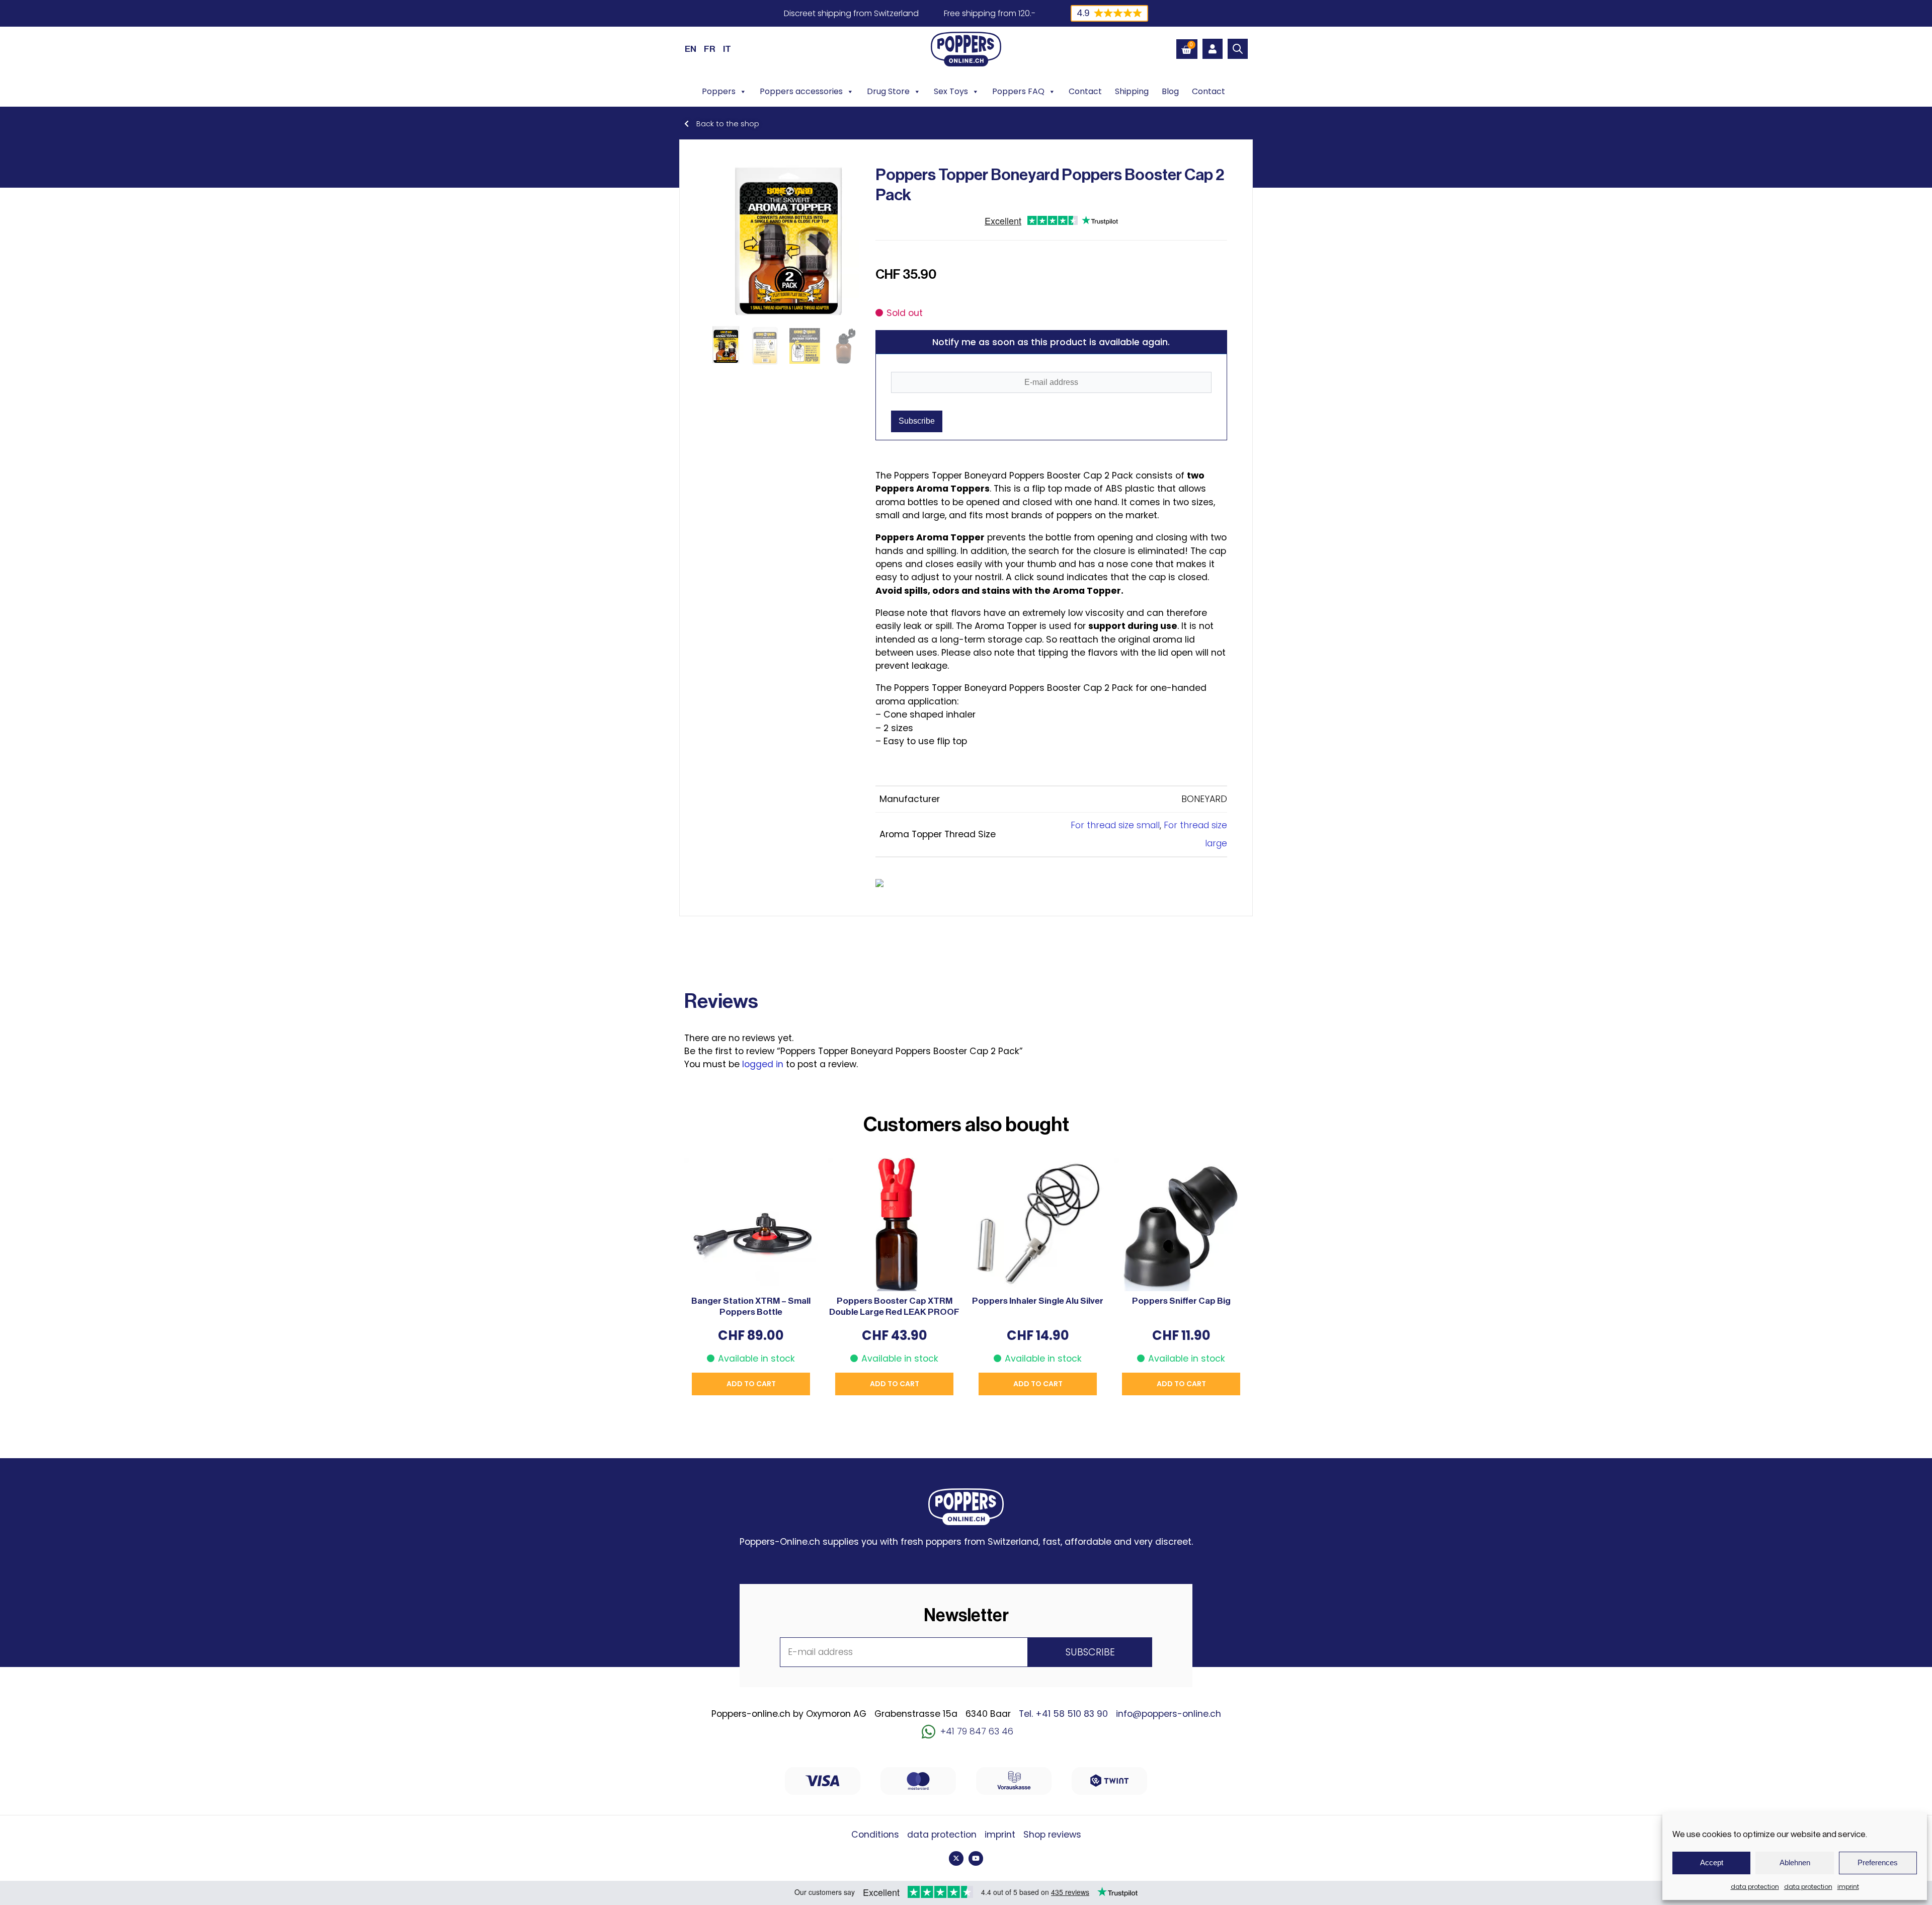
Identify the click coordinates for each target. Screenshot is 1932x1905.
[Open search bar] (1238, 49)
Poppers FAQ (1018, 91)
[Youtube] (976, 1858)
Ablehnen (1795, 1862)
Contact (1085, 91)
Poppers (719, 91)
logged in (763, 1064)
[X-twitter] (956, 1858)
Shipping (1132, 91)
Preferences (1878, 1862)
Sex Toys (951, 91)
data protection (1755, 1887)
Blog (1170, 91)
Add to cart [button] (751, 1384)
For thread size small (1115, 825)
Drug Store (888, 91)
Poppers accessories (801, 91)
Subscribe (917, 421)
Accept (1712, 1862)
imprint (1848, 1887)
